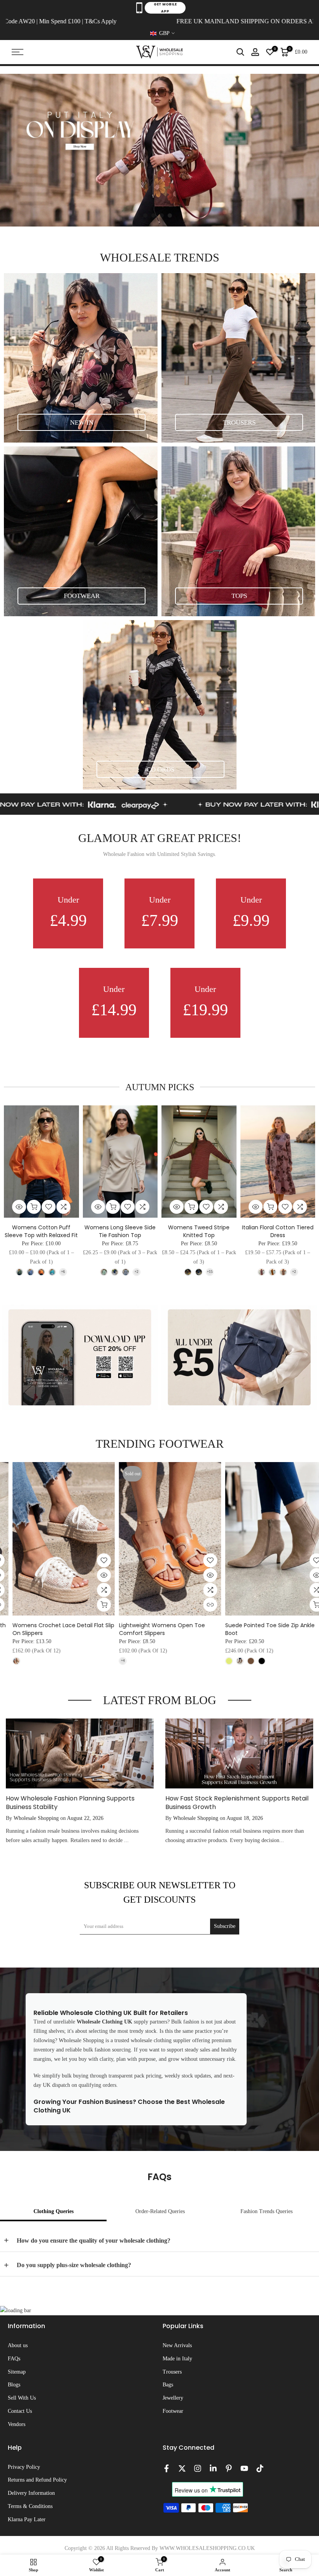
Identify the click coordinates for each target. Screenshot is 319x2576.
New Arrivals (177, 2345)
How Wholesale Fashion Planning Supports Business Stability (70, 1803)
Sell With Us (22, 2398)
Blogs (14, 2385)
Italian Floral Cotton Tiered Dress (278, 1231)
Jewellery (173, 2398)
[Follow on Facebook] (167, 2468)
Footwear (173, 2411)
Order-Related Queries (160, 2211)
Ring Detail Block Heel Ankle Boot (152, 1625)
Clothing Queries (53, 2211)
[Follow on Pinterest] (229, 2468)
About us (18, 2345)
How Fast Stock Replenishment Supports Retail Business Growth (237, 1803)
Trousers (172, 2372)
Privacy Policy (24, 2467)
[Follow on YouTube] (244, 2468)
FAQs (14, 2359)
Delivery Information (31, 2493)
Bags (168, 2385)
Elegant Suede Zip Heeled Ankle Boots (266, 1625)
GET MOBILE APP (165, 8)
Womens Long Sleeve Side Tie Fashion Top (120, 1231)
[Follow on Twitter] (182, 2468)
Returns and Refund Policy (37, 2480)
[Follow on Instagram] (198, 2468)
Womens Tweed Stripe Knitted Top (199, 1231)
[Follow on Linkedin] (213, 2468)
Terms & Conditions (30, 2506)
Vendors (17, 2424)
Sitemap (17, 2372)
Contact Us (20, 2411)
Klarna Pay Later (27, 2519)
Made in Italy (177, 2359)
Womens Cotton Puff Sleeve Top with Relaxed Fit (41, 1231)
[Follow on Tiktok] (260, 2468)
